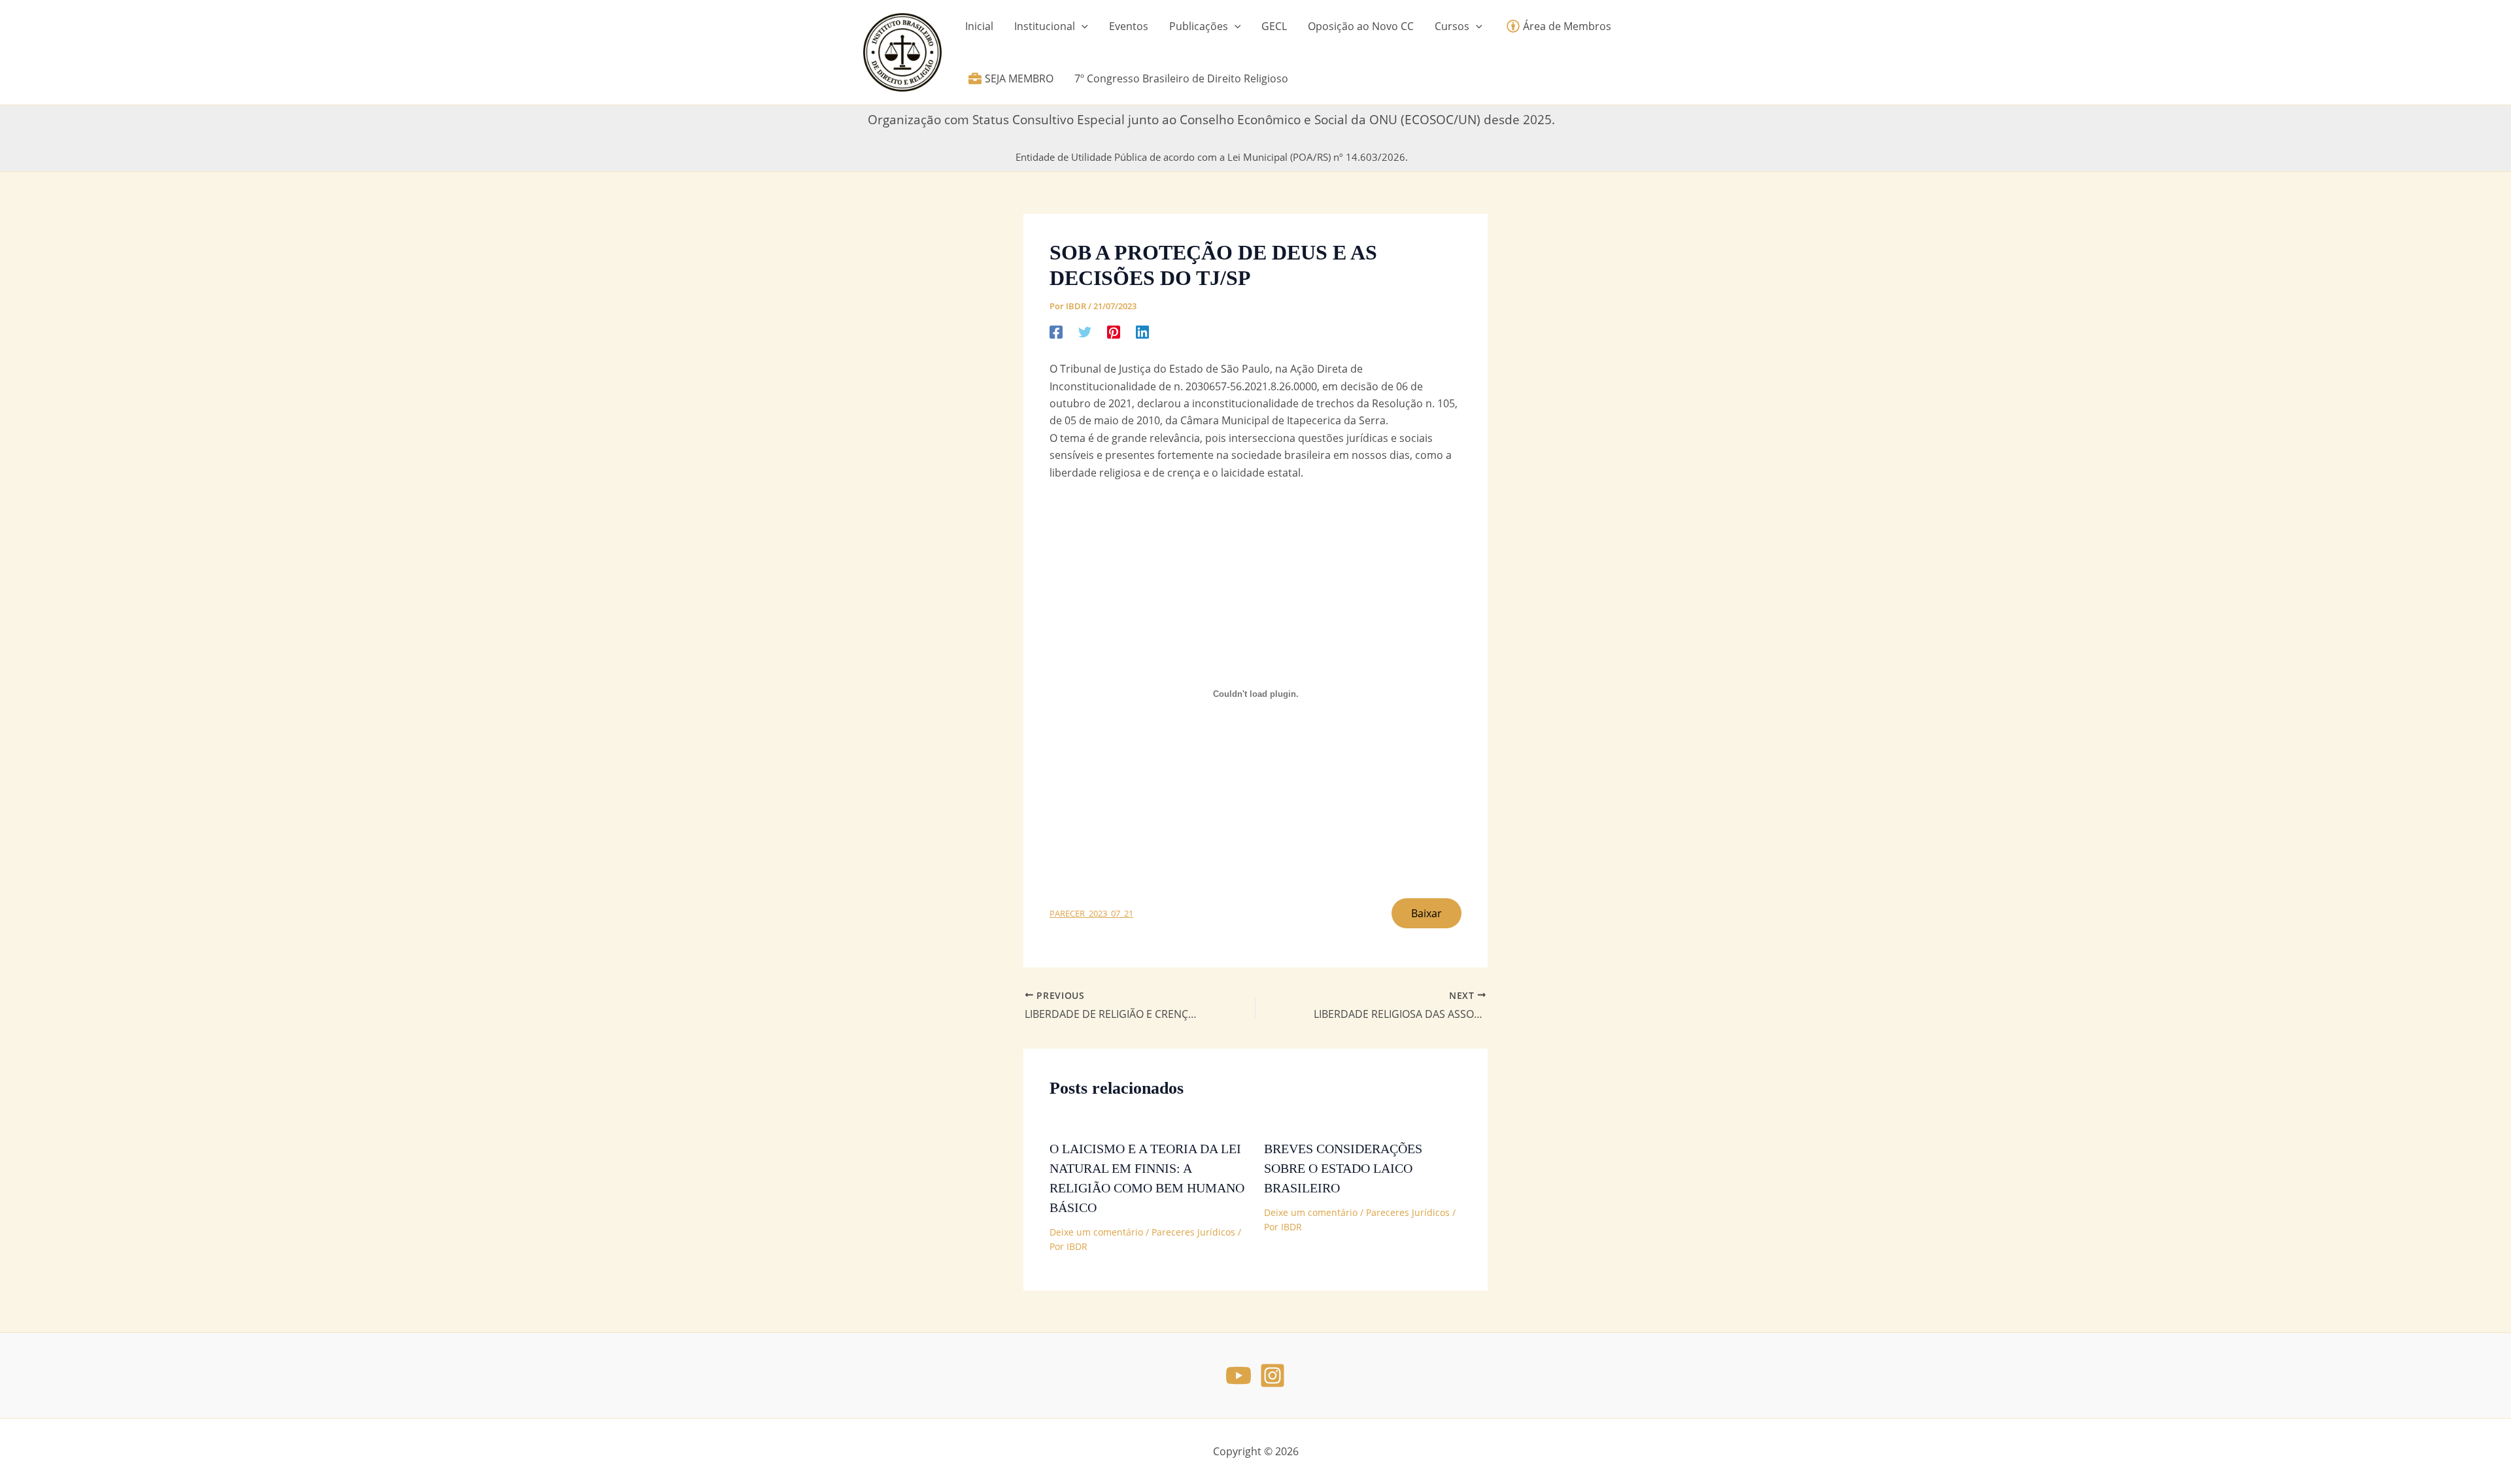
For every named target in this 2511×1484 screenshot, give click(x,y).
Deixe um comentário (1096, 1232)
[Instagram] (1273, 1375)
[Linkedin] (1142, 331)
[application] (1082, 26)
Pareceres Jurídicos (1193, 1232)
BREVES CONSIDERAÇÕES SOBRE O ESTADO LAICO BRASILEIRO (1343, 1168)
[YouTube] (1238, 1375)
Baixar (1426, 913)
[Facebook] (1056, 331)
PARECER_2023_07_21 (1091, 913)
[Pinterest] (1114, 331)
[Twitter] (1085, 331)
